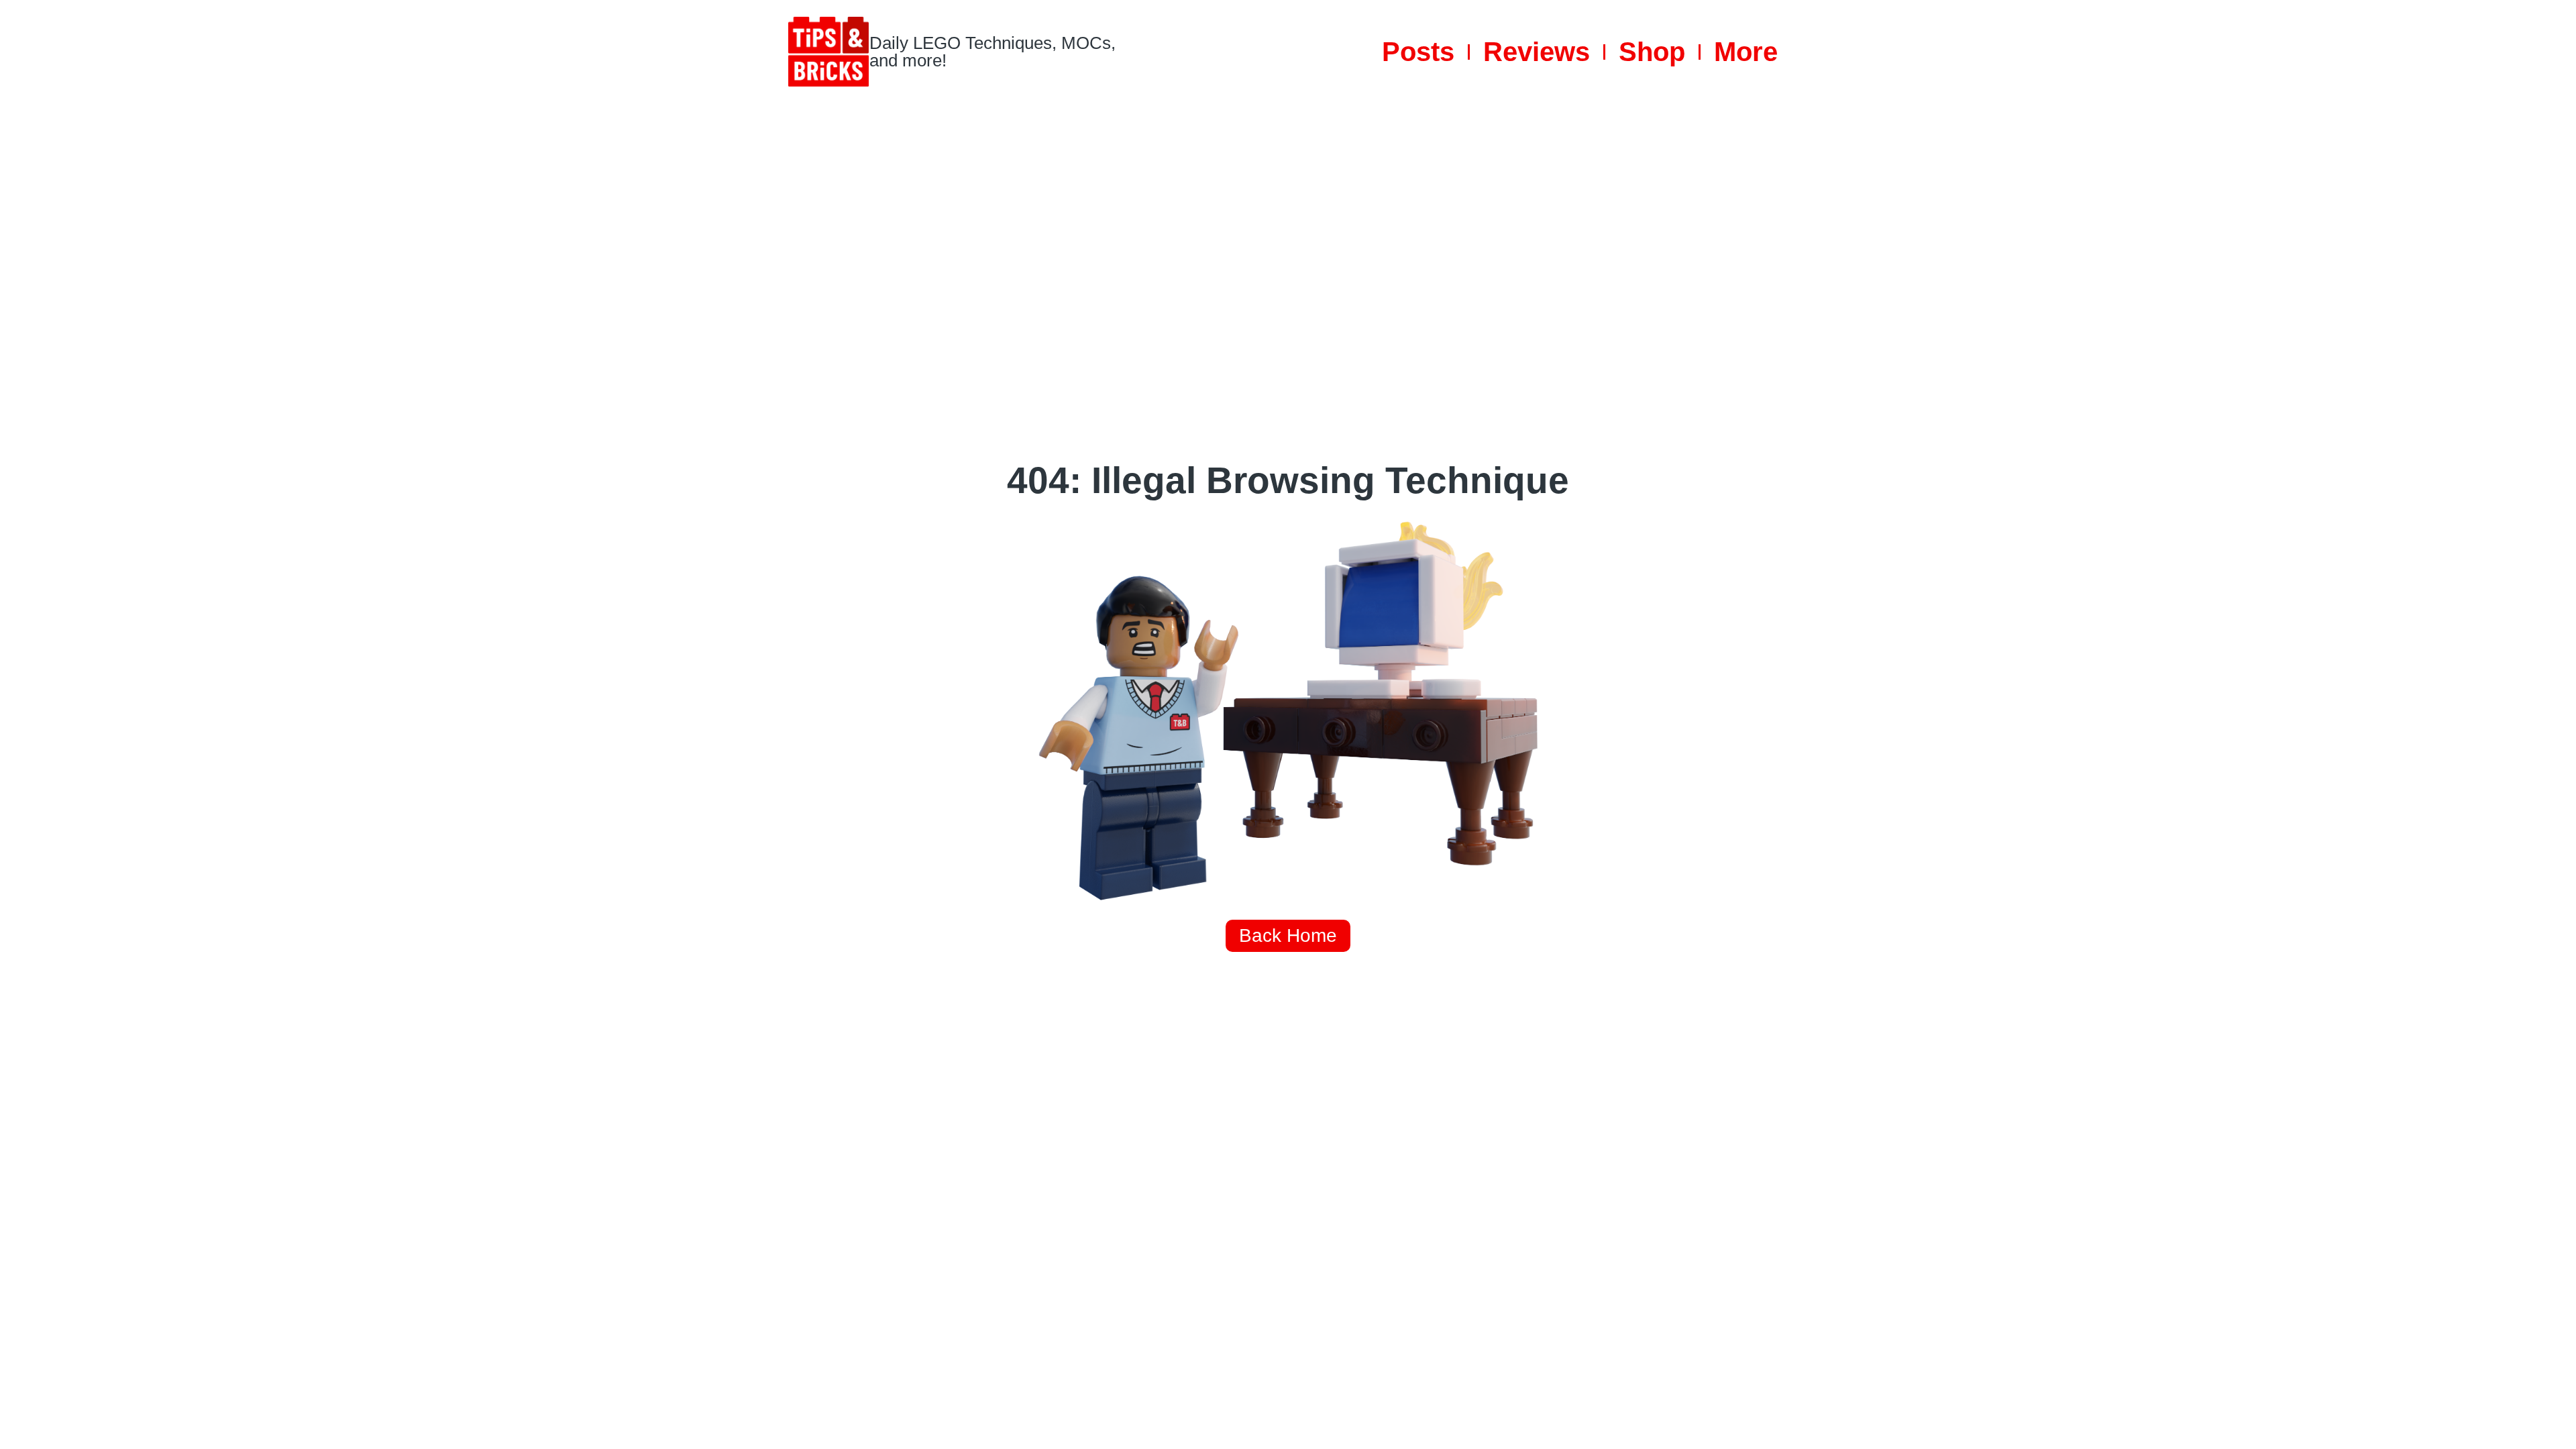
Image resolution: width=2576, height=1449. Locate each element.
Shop (1652, 52)
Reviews (1537, 52)
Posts (1418, 52)
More (1746, 52)
